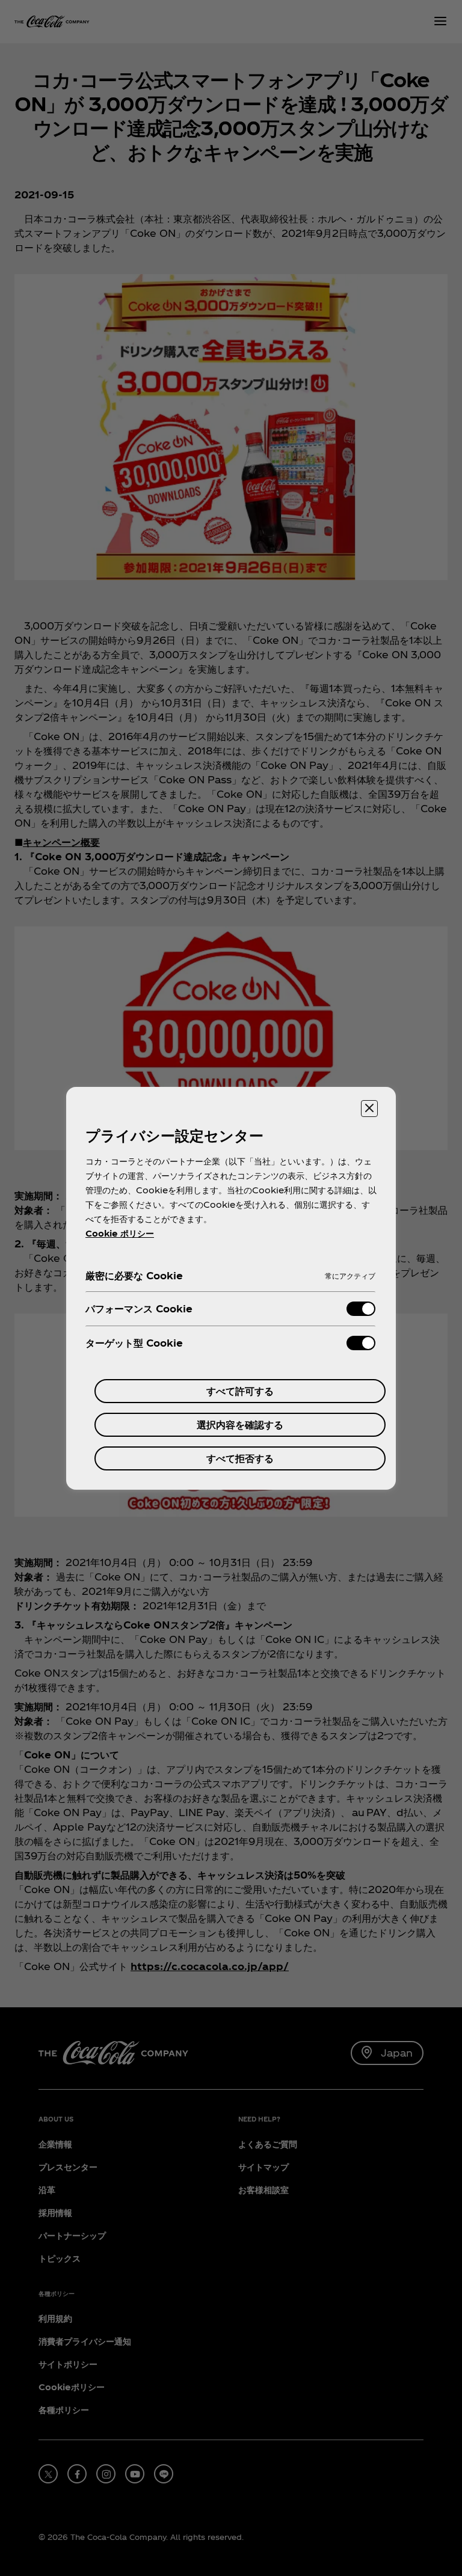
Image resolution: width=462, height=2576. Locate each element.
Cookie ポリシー (120, 1233)
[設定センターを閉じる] (369, 1109)
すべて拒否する (240, 1458)
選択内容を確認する (240, 1424)
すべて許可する (240, 1391)
